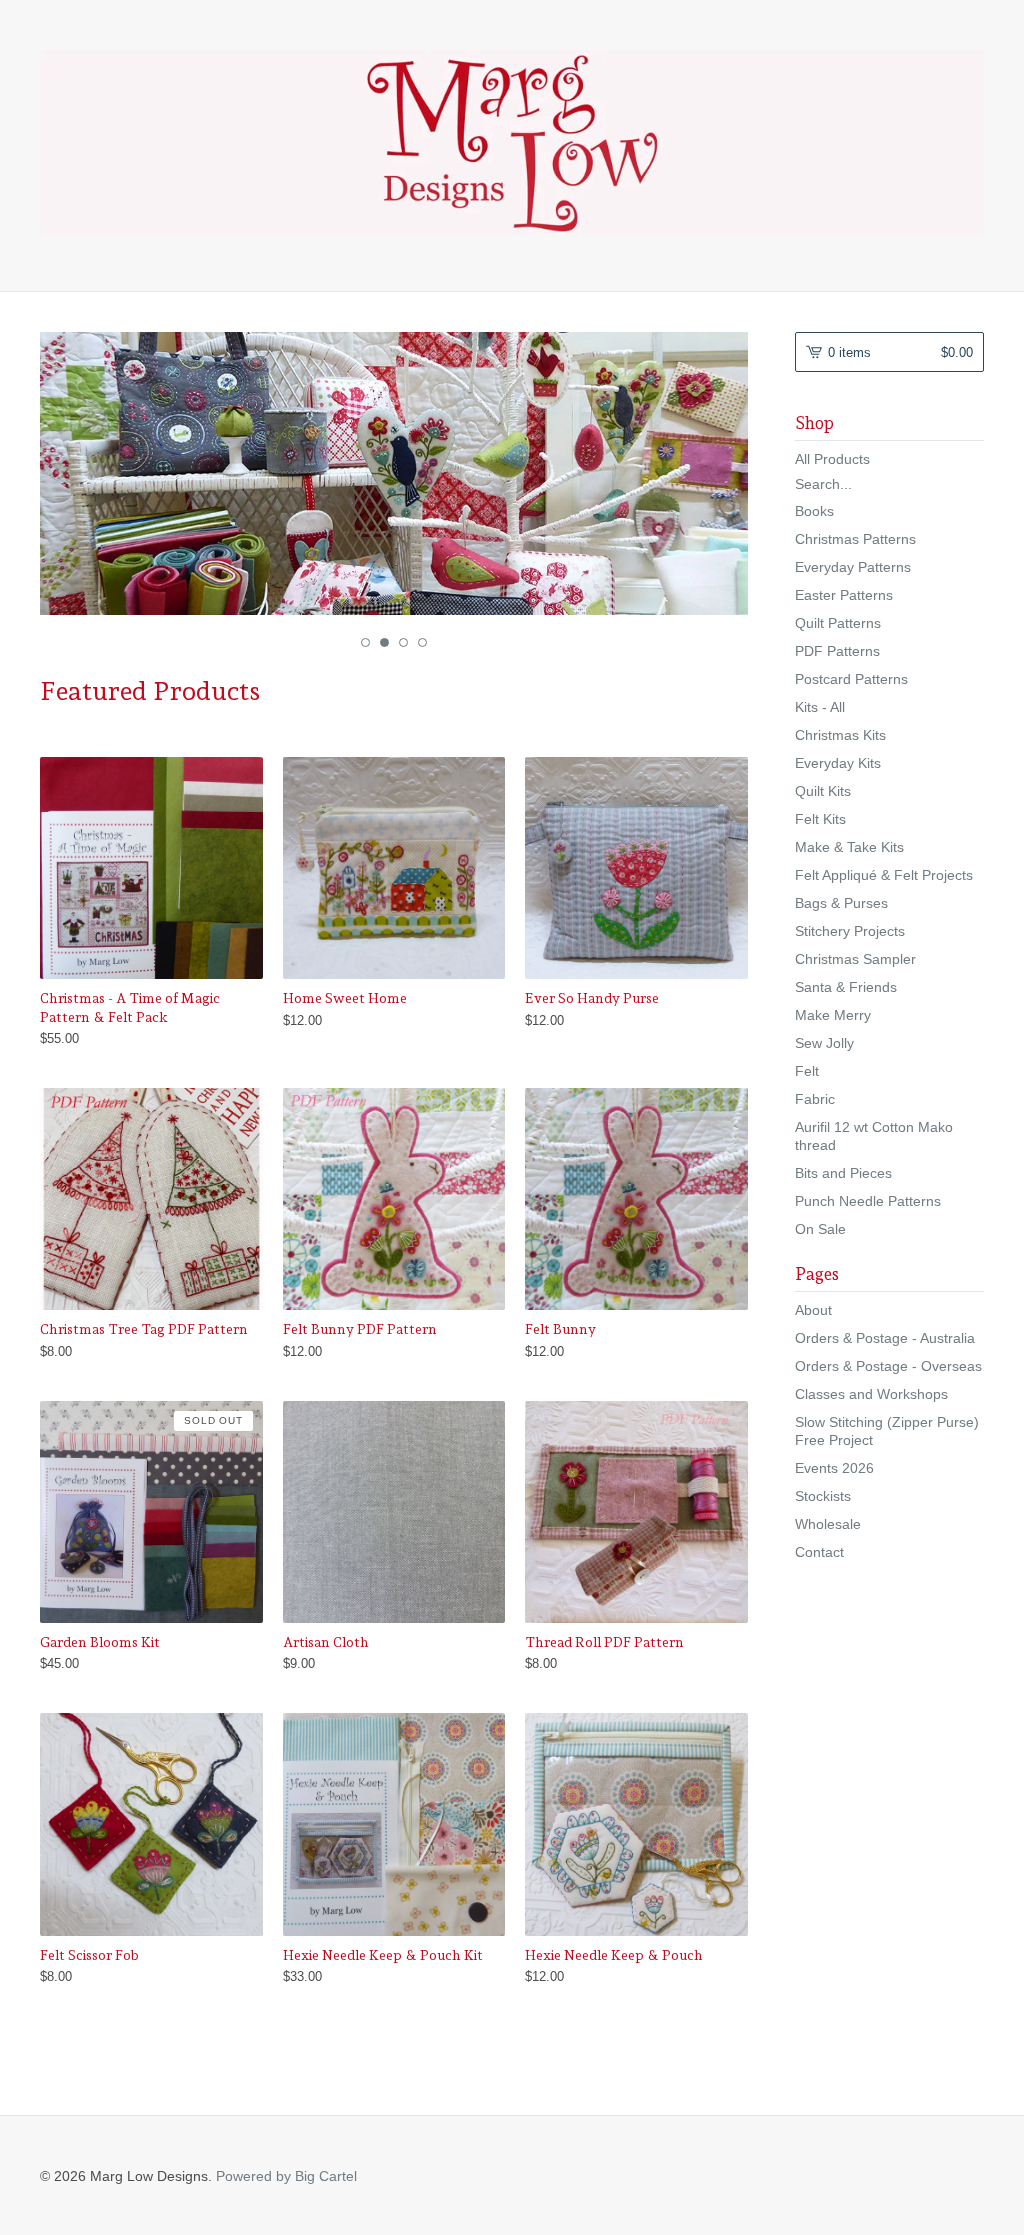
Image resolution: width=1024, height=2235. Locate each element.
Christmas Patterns (855, 539)
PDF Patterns (837, 651)
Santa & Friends (846, 987)
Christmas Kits (840, 735)
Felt (807, 1071)
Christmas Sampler (855, 959)
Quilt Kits (823, 791)
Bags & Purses (841, 903)
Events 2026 (834, 1468)
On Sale (820, 1229)
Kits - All (820, 707)
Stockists (823, 1496)
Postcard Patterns (851, 679)
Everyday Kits (838, 763)
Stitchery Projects (850, 931)
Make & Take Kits (849, 847)
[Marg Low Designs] (512, 143)
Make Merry (833, 1015)
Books (814, 511)
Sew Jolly (824, 1043)
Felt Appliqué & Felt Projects (884, 875)
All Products (832, 459)
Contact (819, 1552)
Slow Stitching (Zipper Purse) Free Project (887, 1431)
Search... (823, 484)
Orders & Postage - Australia (885, 1338)
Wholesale (828, 1524)
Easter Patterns (844, 595)
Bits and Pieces (843, 1173)
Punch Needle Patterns (868, 1201)
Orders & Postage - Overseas (888, 1366)
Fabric (815, 1099)
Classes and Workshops (871, 1394)
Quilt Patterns (838, 623)
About (813, 1310)
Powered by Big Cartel (286, 2176)
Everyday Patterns (853, 567)
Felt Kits (820, 819)
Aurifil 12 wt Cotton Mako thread (874, 1136)
